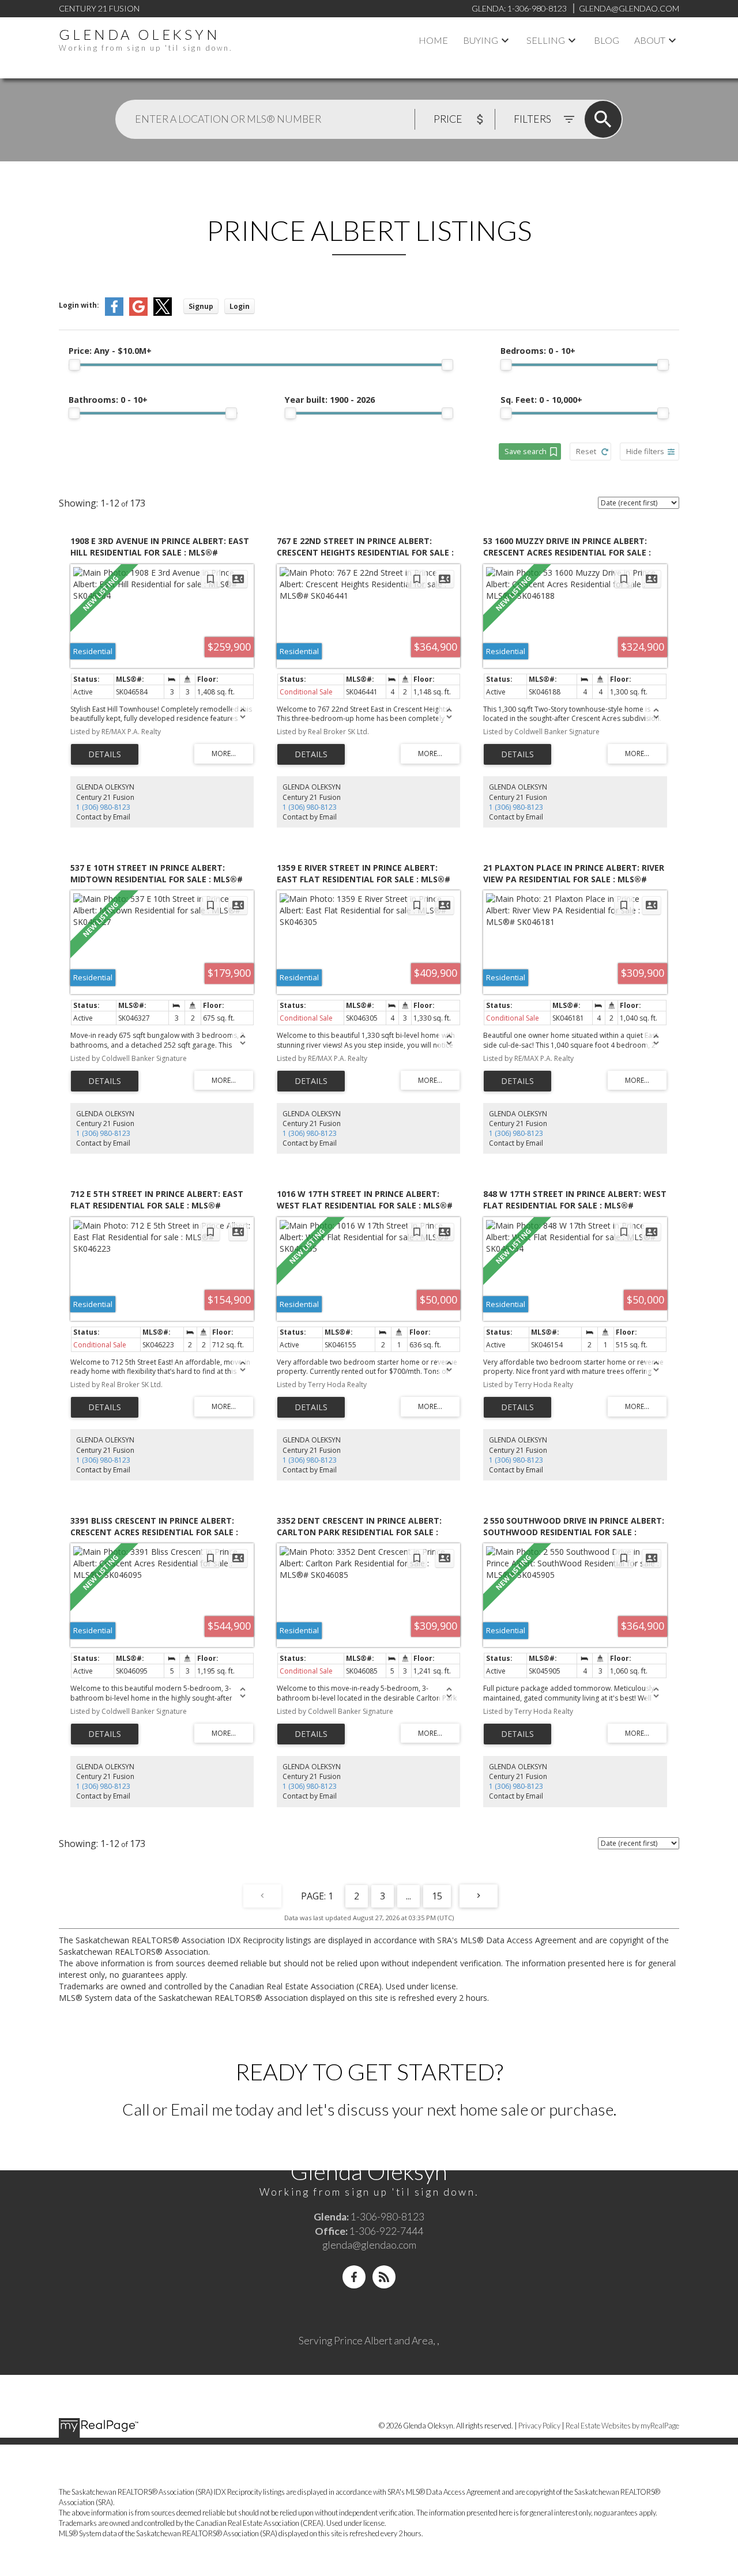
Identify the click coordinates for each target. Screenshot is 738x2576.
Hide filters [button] (645, 451)
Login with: (79, 305)
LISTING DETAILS (105, 754)
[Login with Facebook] (114, 313)
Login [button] (240, 306)
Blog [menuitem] (607, 40)
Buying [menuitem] (481, 40)
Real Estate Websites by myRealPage (622, 2426)
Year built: (330, 400)
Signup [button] (201, 306)
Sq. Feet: (541, 400)
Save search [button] (526, 451)
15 (437, 1896)
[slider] (74, 365)
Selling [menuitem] (546, 40)
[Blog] (384, 2277)
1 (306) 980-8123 (103, 807)
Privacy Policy (539, 2426)
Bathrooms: (108, 400)
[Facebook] (354, 2277)
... (408, 1896)
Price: (110, 351)
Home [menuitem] (433, 40)
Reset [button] (586, 451)
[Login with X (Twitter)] (163, 313)
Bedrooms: (538, 351)
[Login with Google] (138, 313)
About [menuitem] (650, 40)
